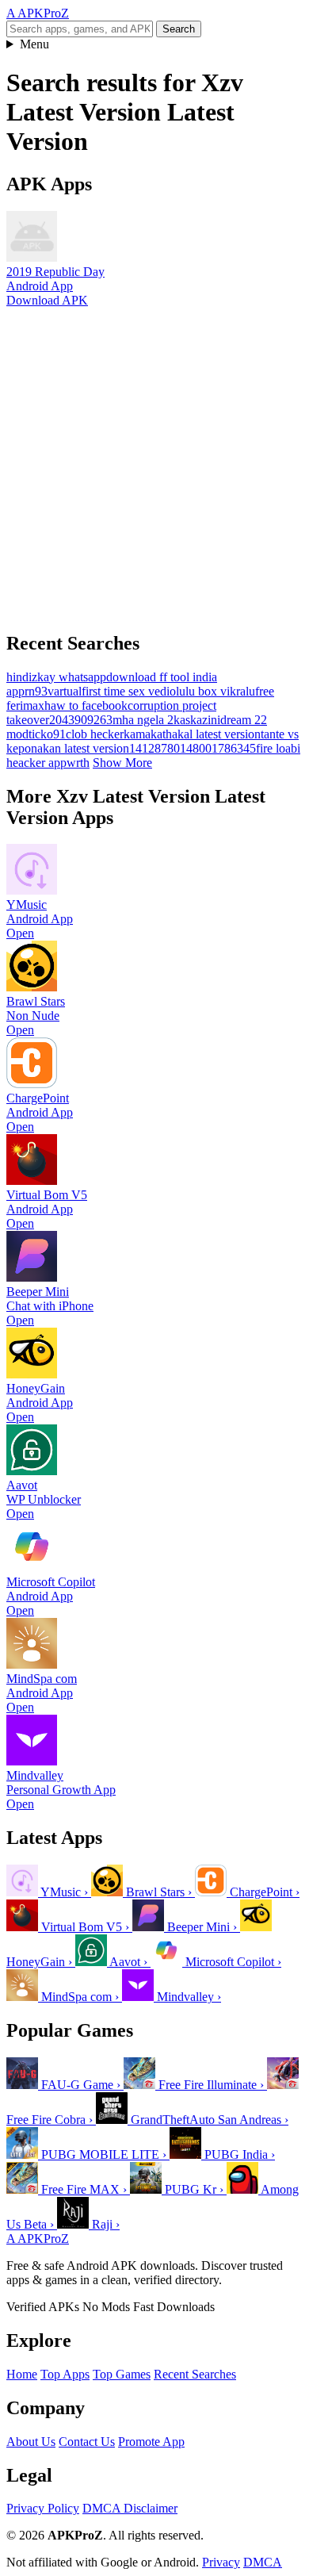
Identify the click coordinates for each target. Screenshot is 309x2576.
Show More (122, 763)
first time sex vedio (129, 691)
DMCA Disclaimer (130, 2508)
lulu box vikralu (216, 691)
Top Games (122, 2374)
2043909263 (81, 720)
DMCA (263, 2562)
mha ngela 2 (143, 720)
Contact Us (87, 2442)
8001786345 (224, 748)
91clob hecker (88, 734)
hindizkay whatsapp (56, 677)
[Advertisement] (154, 462)
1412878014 (161, 748)
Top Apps (65, 2374)
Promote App (151, 2442)
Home (22, 2374)
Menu (34, 44)
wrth (78, 763)
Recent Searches (195, 2374)
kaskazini (197, 720)
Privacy (221, 2562)
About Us (31, 2442)
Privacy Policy (43, 2508)
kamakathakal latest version (192, 734)
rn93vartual (53, 691)
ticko (41, 734)
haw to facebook (86, 705)
